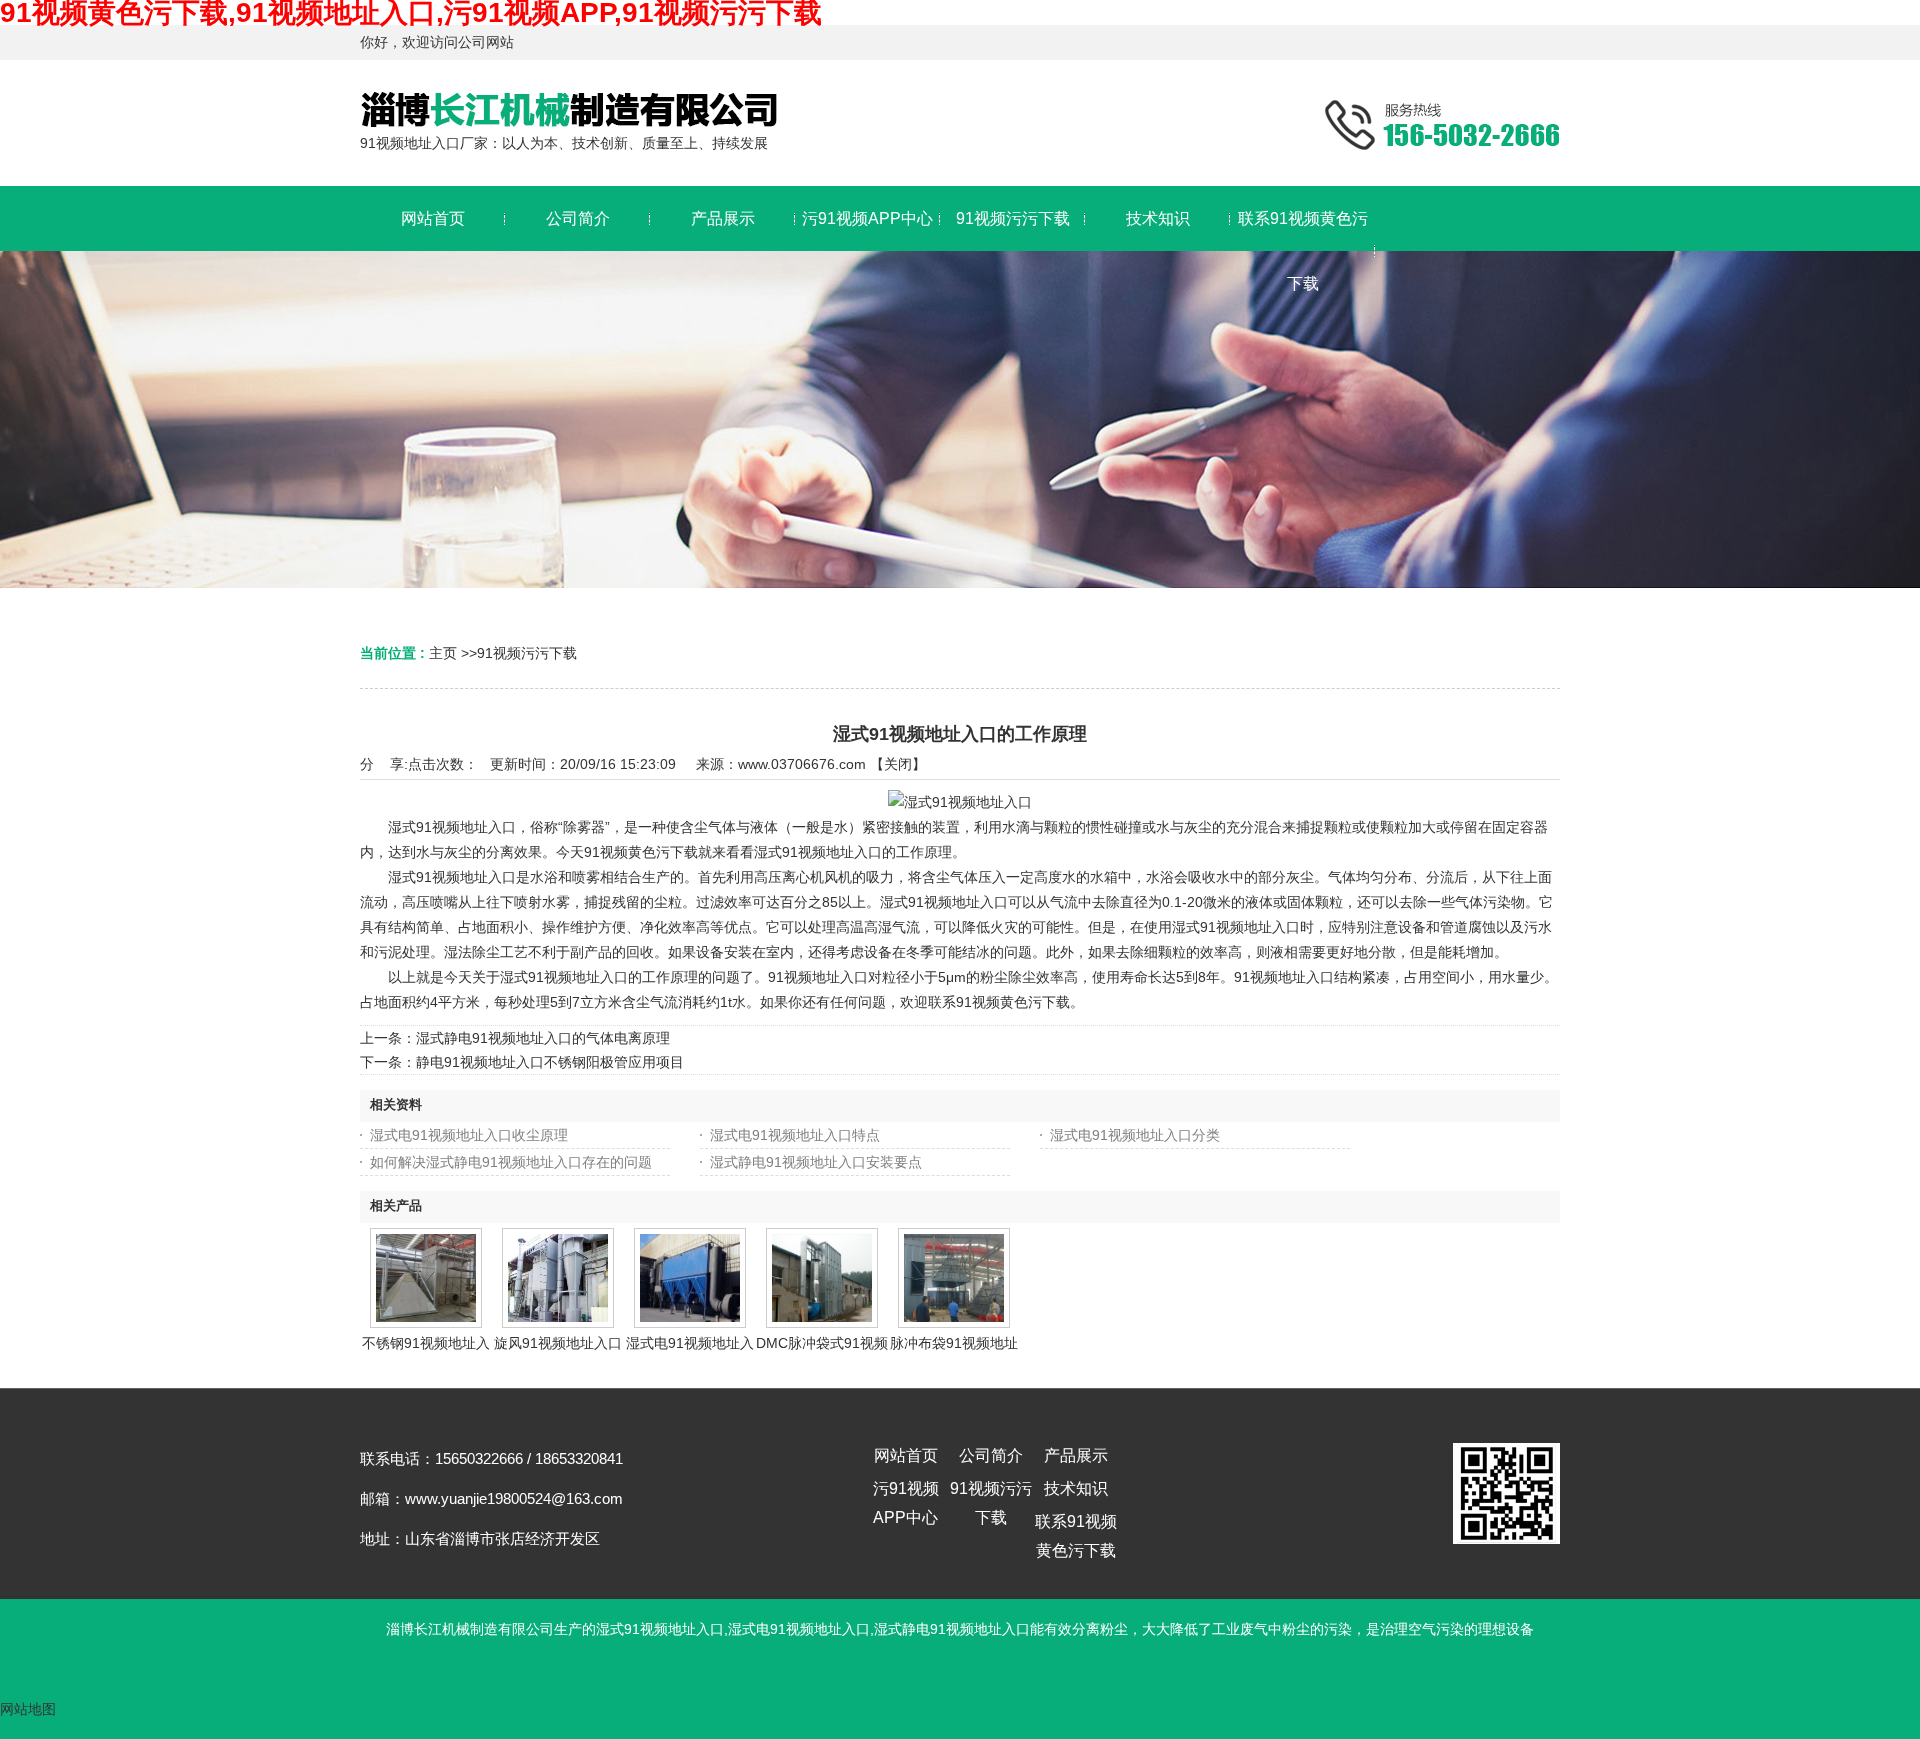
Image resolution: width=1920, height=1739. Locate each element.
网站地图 (28, 1709)
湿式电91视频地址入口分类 (1135, 1135)
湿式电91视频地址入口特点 (795, 1135)
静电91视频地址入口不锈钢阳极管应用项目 (550, 1062)
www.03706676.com (802, 764)
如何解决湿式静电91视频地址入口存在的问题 (511, 1162)
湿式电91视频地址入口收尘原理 (469, 1135)
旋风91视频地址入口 (558, 1343)
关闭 (898, 764)
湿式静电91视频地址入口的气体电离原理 (543, 1038)
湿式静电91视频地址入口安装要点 (816, 1162)
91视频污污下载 (527, 653)
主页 (443, 653)
